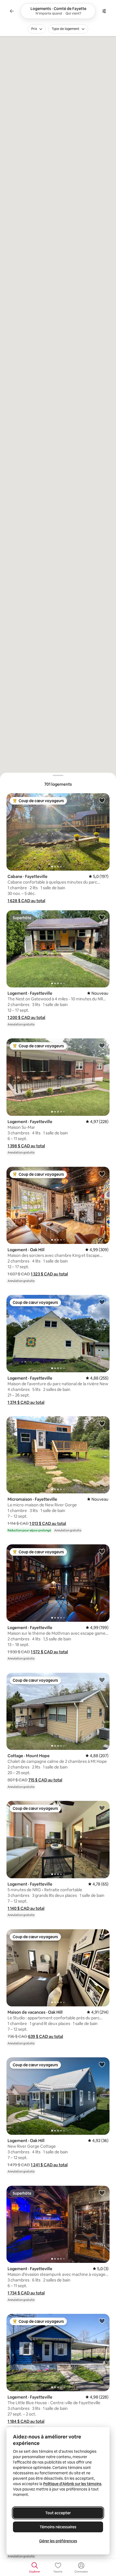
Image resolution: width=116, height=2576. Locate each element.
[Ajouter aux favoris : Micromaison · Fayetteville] (102, 1423)
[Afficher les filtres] (104, 11)
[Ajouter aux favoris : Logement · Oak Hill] (102, 1174)
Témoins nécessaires (58, 2527)
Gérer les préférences (58, 2541)
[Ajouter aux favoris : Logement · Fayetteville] (102, 917)
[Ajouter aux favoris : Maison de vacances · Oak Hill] (102, 1936)
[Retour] (12, 11)
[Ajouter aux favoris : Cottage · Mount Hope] (102, 1680)
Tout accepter (58, 2513)
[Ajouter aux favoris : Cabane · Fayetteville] (102, 800)
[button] (26, 901)
